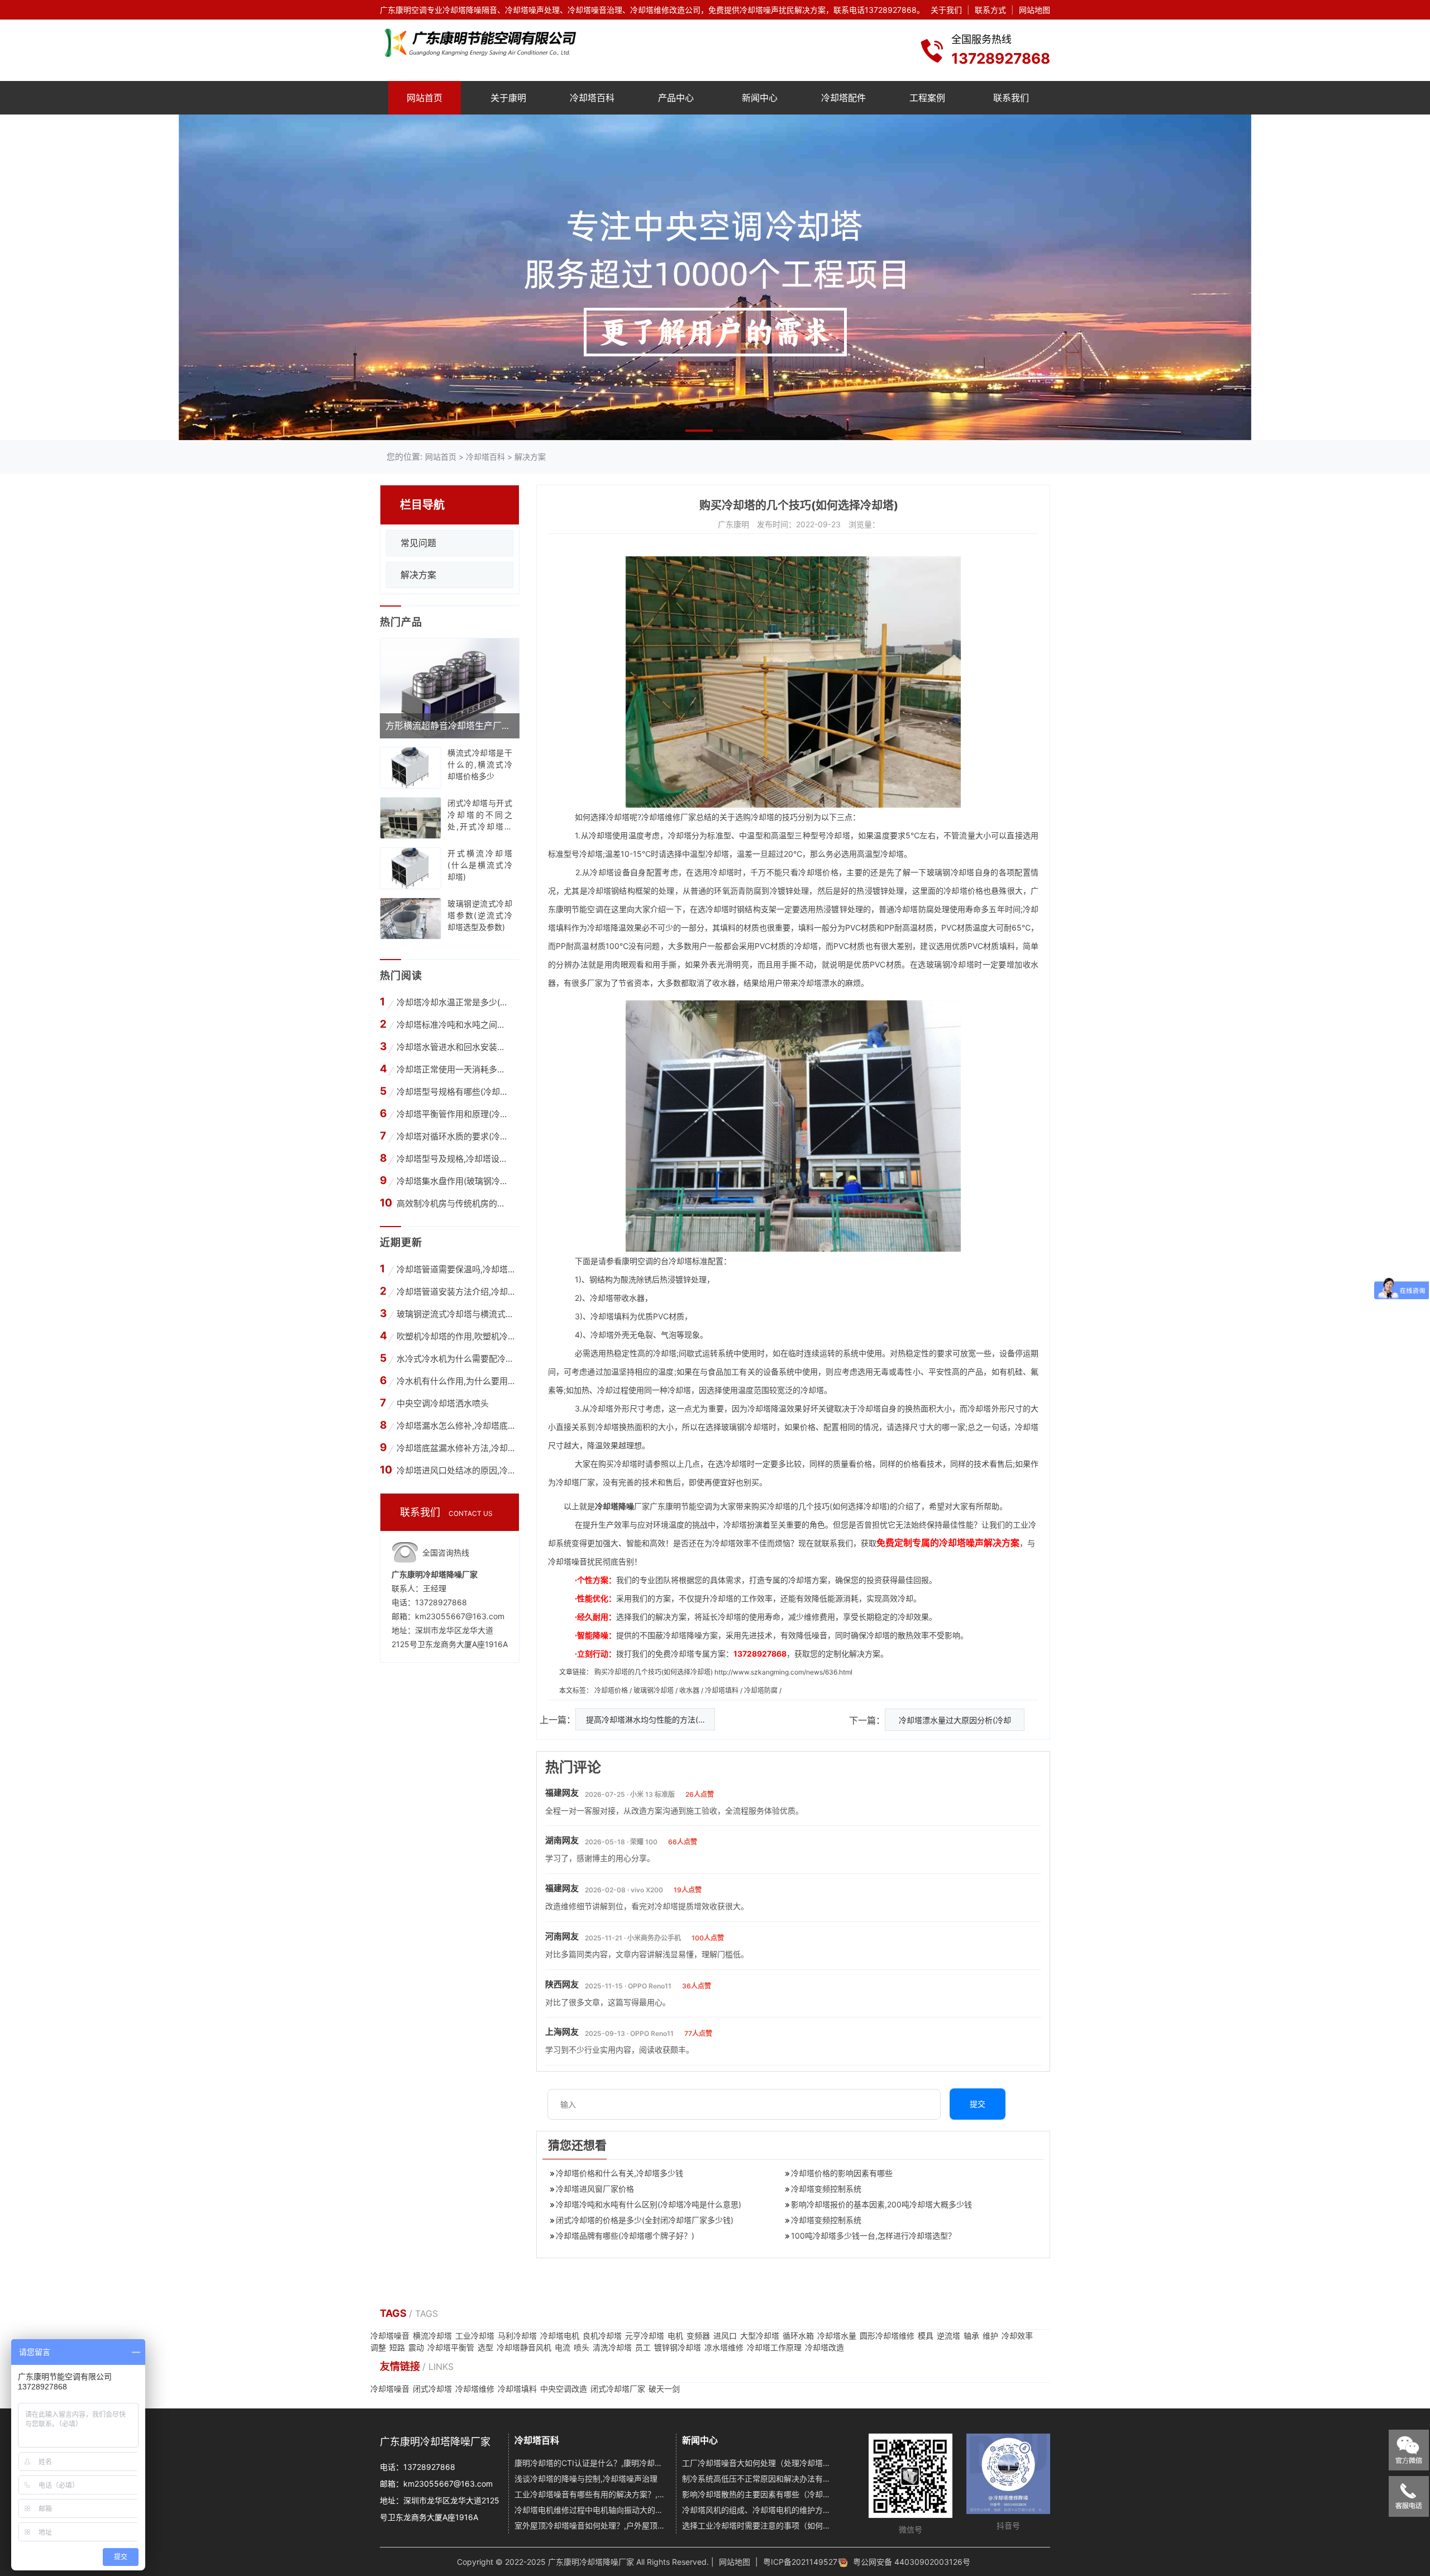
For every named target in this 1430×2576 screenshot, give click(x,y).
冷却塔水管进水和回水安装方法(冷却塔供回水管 (454, 1047)
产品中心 (676, 98)
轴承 (971, 2336)
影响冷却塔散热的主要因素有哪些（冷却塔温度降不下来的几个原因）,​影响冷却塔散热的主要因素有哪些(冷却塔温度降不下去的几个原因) (759, 2494)
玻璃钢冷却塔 (951, 872)
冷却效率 (1017, 2336)
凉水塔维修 (724, 2347)
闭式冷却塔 (432, 2389)
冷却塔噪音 (390, 2336)
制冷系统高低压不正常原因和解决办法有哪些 (759, 2479)
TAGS (394, 2313)
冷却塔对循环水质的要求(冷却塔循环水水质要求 (454, 1136)
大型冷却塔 (760, 2336)
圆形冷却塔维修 (887, 2336)
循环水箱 (798, 2336)
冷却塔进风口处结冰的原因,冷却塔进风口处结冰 (456, 1470)
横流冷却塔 (432, 2336)
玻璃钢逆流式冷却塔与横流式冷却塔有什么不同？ (456, 1314)
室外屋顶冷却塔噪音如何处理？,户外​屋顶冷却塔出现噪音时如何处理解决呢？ (591, 2525)
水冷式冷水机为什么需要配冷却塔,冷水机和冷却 (456, 1359)
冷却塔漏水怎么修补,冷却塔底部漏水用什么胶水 (456, 1426)
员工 (643, 2347)
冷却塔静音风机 (524, 2347)
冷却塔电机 (560, 2336)
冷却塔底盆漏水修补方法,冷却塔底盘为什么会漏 (456, 1448)
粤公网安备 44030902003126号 (912, 2562)
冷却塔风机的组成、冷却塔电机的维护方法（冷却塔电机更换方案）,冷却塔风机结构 (759, 2510)
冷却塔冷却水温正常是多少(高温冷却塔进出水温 (454, 1002)
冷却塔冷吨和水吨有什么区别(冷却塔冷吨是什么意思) (649, 2204)
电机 (675, 2336)
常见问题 (418, 543)
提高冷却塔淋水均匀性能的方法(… (645, 1719)
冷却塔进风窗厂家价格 (595, 2189)
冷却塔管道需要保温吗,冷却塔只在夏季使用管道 (456, 1269)
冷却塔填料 (723, 1690)
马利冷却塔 (517, 2336)
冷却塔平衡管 (451, 2347)
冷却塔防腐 (762, 1690)
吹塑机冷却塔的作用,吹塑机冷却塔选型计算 (456, 1336)
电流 (563, 2347)
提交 (978, 2104)
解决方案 (530, 457)
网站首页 (425, 98)
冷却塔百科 (592, 98)
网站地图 (1035, 10)
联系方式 (990, 10)
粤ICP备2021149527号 (804, 2562)
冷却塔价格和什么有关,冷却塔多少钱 (619, 2173)
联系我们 (1011, 98)
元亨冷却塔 (645, 2336)
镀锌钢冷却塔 (678, 2347)
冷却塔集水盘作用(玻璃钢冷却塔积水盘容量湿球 (454, 1181)
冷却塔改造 (824, 2347)
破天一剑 (664, 2389)
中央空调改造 (564, 2389)
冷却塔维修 (661, 817)
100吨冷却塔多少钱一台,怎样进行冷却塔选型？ (873, 2236)
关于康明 (508, 98)
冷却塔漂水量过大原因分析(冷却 (955, 1720)
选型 (485, 2347)
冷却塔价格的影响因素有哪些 (842, 2173)
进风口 (725, 2336)
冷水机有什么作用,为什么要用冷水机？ (456, 1381)
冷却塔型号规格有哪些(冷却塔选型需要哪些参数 (454, 1092)
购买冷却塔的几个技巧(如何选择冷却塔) (654, 1672)
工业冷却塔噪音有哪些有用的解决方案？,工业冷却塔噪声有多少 (591, 2494)
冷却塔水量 (837, 2336)
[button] (699, 431)
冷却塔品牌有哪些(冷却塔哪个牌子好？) (625, 2236)
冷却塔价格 (818, 872)
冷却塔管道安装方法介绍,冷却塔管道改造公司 (456, 1292)
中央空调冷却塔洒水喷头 (443, 1403)
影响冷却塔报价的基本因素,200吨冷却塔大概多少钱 (881, 2204)
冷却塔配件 (843, 98)
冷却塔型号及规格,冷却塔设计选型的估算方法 (454, 1159)
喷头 (581, 2347)
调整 (378, 2347)
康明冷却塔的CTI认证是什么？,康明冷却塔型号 (591, 2463)
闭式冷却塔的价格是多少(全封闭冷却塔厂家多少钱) (645, 2220)
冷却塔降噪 (614, 1506)
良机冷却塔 (602, 2336)
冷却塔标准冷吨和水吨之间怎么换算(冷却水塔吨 (454, 1025)
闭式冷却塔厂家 (618, 2389)
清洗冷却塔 (612, 2347)
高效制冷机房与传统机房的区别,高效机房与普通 (454, 1203)
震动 (416, 2347)
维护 (990, 2336)
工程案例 (927, 98)
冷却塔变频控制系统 (826, 2189)
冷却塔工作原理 (774, 2347)
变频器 (698, 2336)
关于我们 (946, 10)
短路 (397, 2347)
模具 (926, 2336)
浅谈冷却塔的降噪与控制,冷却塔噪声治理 (586, 2479)
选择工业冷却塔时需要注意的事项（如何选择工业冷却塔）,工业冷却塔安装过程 (759, 2525)
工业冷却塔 (475, 2336)
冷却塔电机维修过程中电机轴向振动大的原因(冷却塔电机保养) (591, 2510)
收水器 (690, 1690)
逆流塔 (948, 2336)
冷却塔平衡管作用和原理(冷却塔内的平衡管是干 (454, 1114)
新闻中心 (760, 98)
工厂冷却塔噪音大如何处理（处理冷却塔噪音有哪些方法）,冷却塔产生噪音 (759, 2463)
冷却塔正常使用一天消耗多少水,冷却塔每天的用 (454, 1069)
